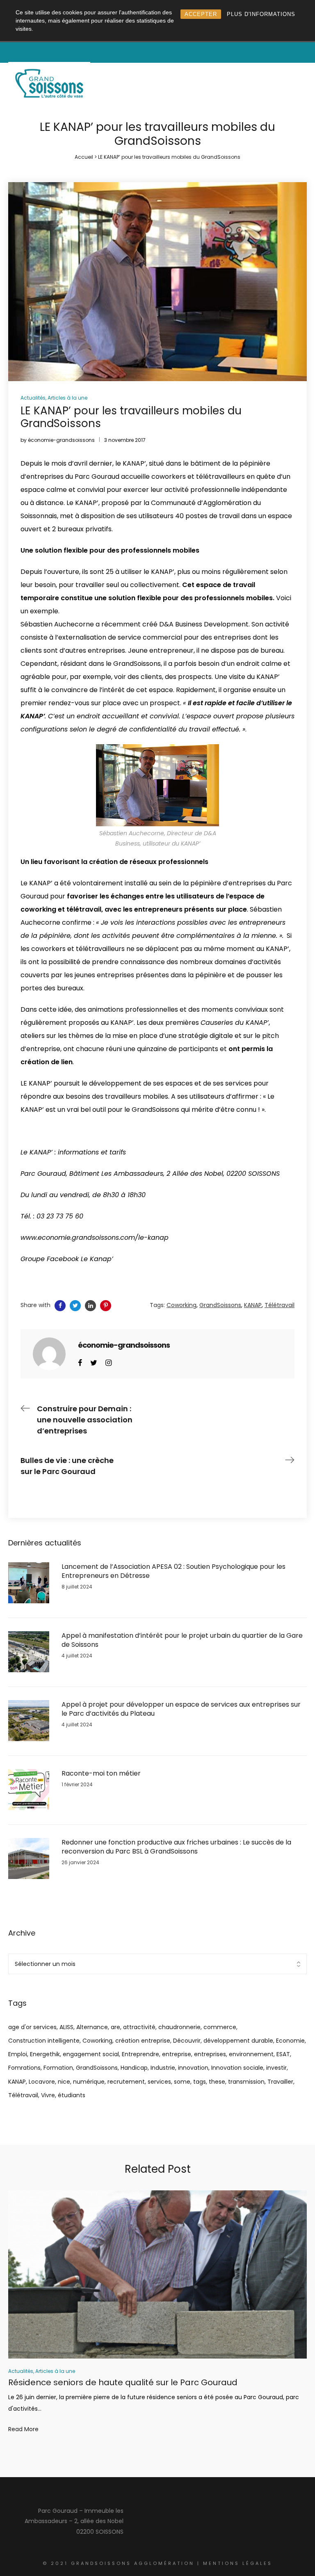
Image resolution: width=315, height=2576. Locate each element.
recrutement (126, 2082)
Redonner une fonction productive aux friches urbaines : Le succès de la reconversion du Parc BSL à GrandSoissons (176, 1847)
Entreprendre (140, 2054)
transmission (246, 2082)
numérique (89, 2082)
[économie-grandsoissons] (49, 1353)
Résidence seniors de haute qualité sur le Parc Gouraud (123, 2382)
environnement (251, 2054)
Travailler (280, 2082)
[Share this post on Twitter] (75, 1306)
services (159, 2082)
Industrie (163, 2068)
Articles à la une (67, 398)
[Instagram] (108, 1362)
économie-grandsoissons (61, 440)
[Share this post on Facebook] (60, 1306)
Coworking (97, 2041)
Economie (290, 2041)
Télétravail (23, 2095)
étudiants (72, 2095)
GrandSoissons (97, 2068)
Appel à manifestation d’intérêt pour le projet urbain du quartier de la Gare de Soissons (182, 1640)
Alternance (92, 2027)
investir (276, 2068)
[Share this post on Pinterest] (106, 1306)
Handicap (134, 2068)
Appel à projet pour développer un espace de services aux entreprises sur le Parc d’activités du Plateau (181, 1709)
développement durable (238, 2041)
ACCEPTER (201, 14)
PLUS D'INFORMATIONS (261, 14)
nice (64, 2082)
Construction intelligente (44, 2041)
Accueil (84, 157)
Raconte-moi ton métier (101, 1774)
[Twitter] (94, 1362)
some (182, 2082)
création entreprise (143, 2041)
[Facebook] (80, 1362)
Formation (58, 2068)
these (217, 2082)
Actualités (33, 398)
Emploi (18, 2054)
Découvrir (187, 2041)
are (115, 2027)
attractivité (139, 2027)
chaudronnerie (179, 2027)
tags (200, 2082)
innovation (193, 2068)
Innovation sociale (237, 2068)
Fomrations (24, 2068)
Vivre (48, 2095)
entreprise (177, 2054)
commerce (220, 2027)
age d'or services (32, 2027)
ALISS (66, 2027)
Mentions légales (238, 2563)
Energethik (45, 2054)
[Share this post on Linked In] (90, 1306)
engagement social (91, 2054)
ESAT (283, 2054)
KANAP (17, 2082)
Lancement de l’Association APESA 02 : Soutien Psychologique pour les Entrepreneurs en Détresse (173, 1571)
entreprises (210, 2054)
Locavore (42, 2082)
